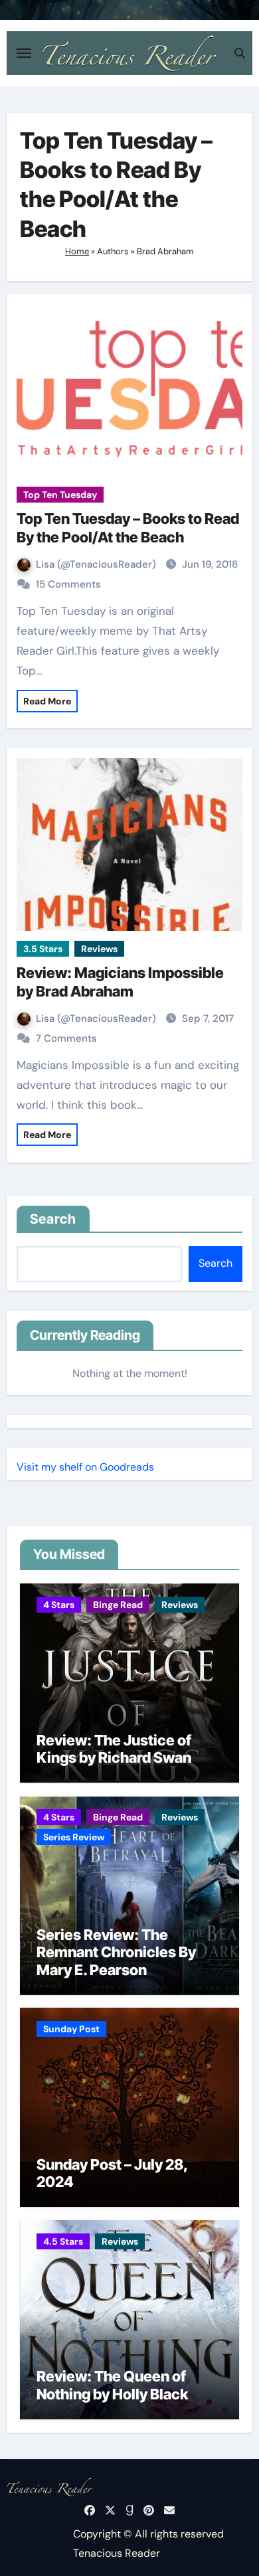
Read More (47, 701)
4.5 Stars (63, 2241)
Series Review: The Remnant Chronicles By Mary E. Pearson (116, 1952)
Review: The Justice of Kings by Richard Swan (114, 1749)
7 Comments (66, 1038)
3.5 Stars (43, 949)
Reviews (99, 949)
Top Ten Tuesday (60, 495)
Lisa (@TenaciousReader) (97, 564)
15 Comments (68, 584)
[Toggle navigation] (24, 53)
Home (77, 251)
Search (53, 1219)
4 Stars (59, 1605)
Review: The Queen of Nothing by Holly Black (112, 2385)
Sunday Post (71, 2029)
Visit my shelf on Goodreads (85, 1467)
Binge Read (118, 1605)
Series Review (74, 1837)
